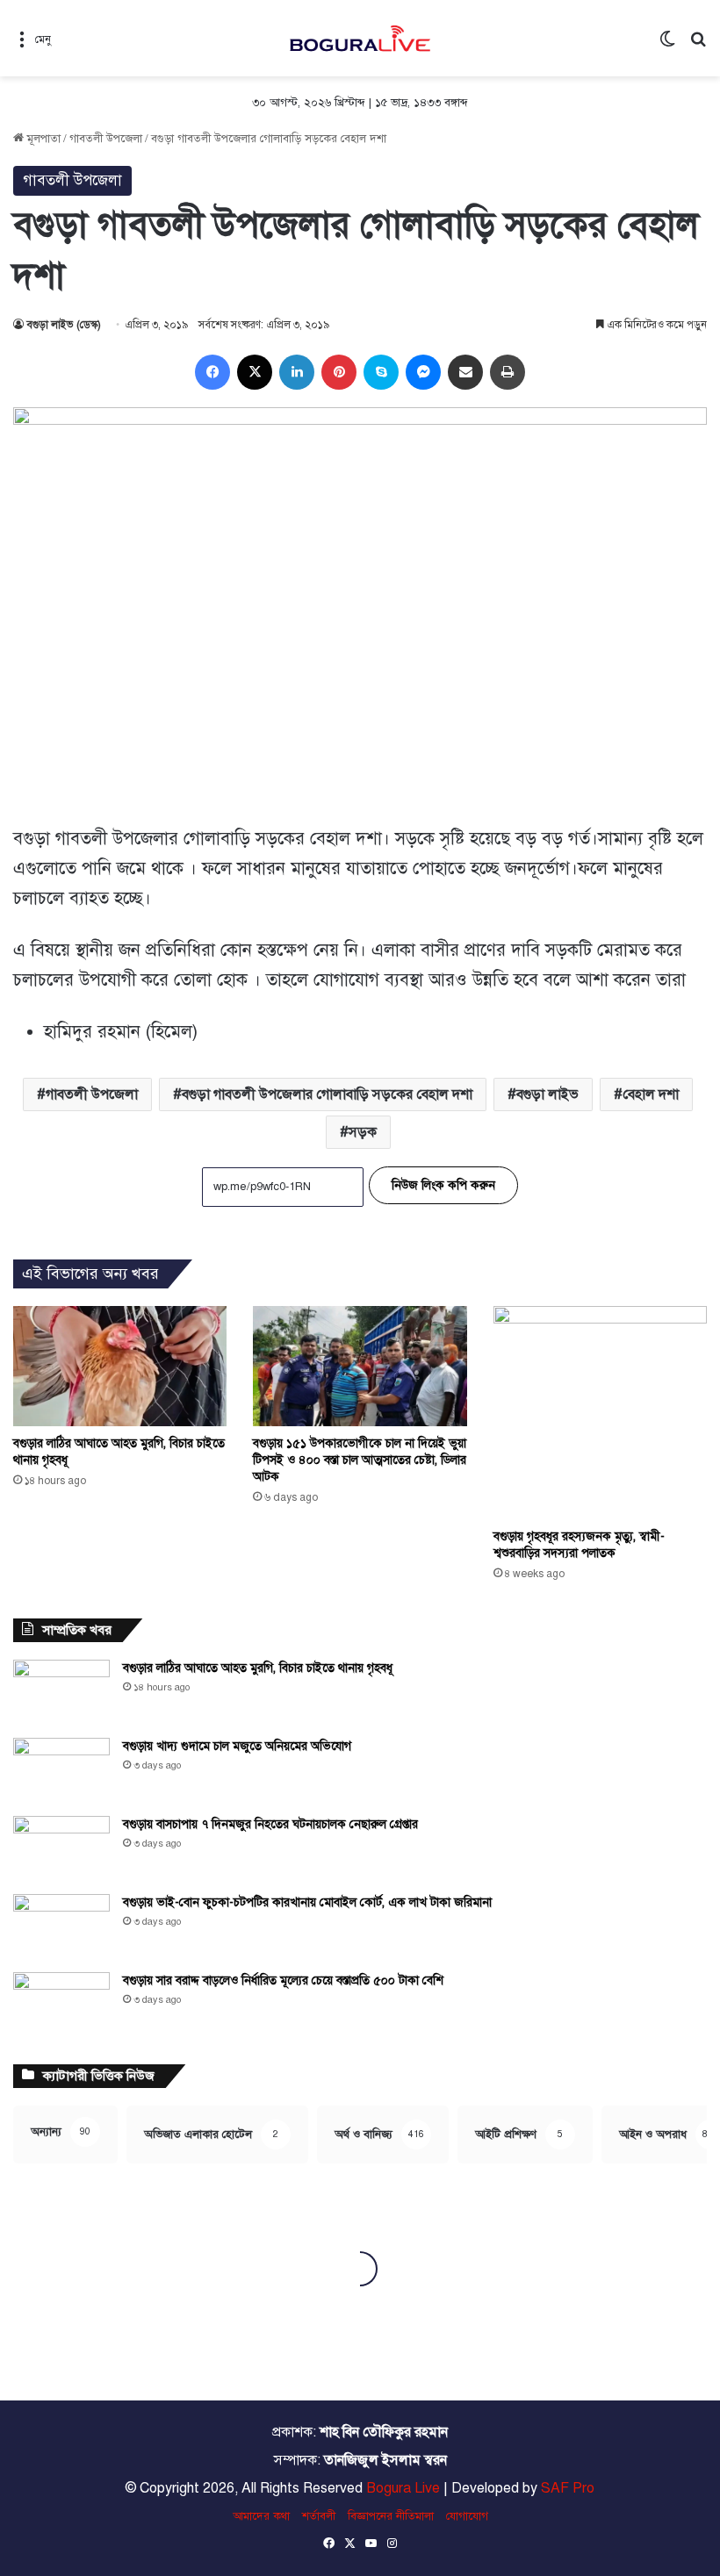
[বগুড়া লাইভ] (360, 38)
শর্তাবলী (319, 2516)
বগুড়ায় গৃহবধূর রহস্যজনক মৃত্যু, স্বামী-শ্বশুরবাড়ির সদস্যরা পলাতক (579, 1545)
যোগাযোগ (467, 2516)
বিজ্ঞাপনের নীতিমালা (391, 2516)
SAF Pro (568, 2488)
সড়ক (363, 1132)
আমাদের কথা (261, 2516)
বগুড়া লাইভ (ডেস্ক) (64, 325)
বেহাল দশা (651, 1094)
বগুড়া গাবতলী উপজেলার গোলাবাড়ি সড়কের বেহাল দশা (327, 1094)
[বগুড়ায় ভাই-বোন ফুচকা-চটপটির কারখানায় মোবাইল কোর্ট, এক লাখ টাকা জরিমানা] (61, 1927)
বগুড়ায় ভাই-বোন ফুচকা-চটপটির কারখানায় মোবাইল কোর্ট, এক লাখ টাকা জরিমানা (307, 1902)
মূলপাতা (42, 139)
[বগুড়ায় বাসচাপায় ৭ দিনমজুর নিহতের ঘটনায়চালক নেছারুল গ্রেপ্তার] (61, 1849)
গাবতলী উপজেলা (106, 139)
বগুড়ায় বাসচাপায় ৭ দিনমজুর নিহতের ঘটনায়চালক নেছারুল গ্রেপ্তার (270, 1824)
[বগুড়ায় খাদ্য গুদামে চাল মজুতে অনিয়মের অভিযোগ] (61, 1771)
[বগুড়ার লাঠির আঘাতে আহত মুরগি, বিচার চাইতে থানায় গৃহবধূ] (120, 1366)
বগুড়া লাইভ (547, 1094)
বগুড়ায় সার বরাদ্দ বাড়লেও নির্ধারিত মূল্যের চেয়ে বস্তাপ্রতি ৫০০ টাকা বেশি (283, 1980)
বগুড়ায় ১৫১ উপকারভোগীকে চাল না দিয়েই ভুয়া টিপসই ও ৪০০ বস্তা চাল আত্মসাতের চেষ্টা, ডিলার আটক (360, 1460)
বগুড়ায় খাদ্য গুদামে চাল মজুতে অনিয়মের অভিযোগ (237, 1746)
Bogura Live (403, 2488)
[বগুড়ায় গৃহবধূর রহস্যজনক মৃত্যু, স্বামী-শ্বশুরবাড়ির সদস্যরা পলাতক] (600, 1413)
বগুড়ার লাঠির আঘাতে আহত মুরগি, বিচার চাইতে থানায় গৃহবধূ (258, 1668)
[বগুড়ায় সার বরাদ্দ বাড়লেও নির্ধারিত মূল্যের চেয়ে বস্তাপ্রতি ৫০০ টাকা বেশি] (61, 2005)
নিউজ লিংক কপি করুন (443, 1185)
